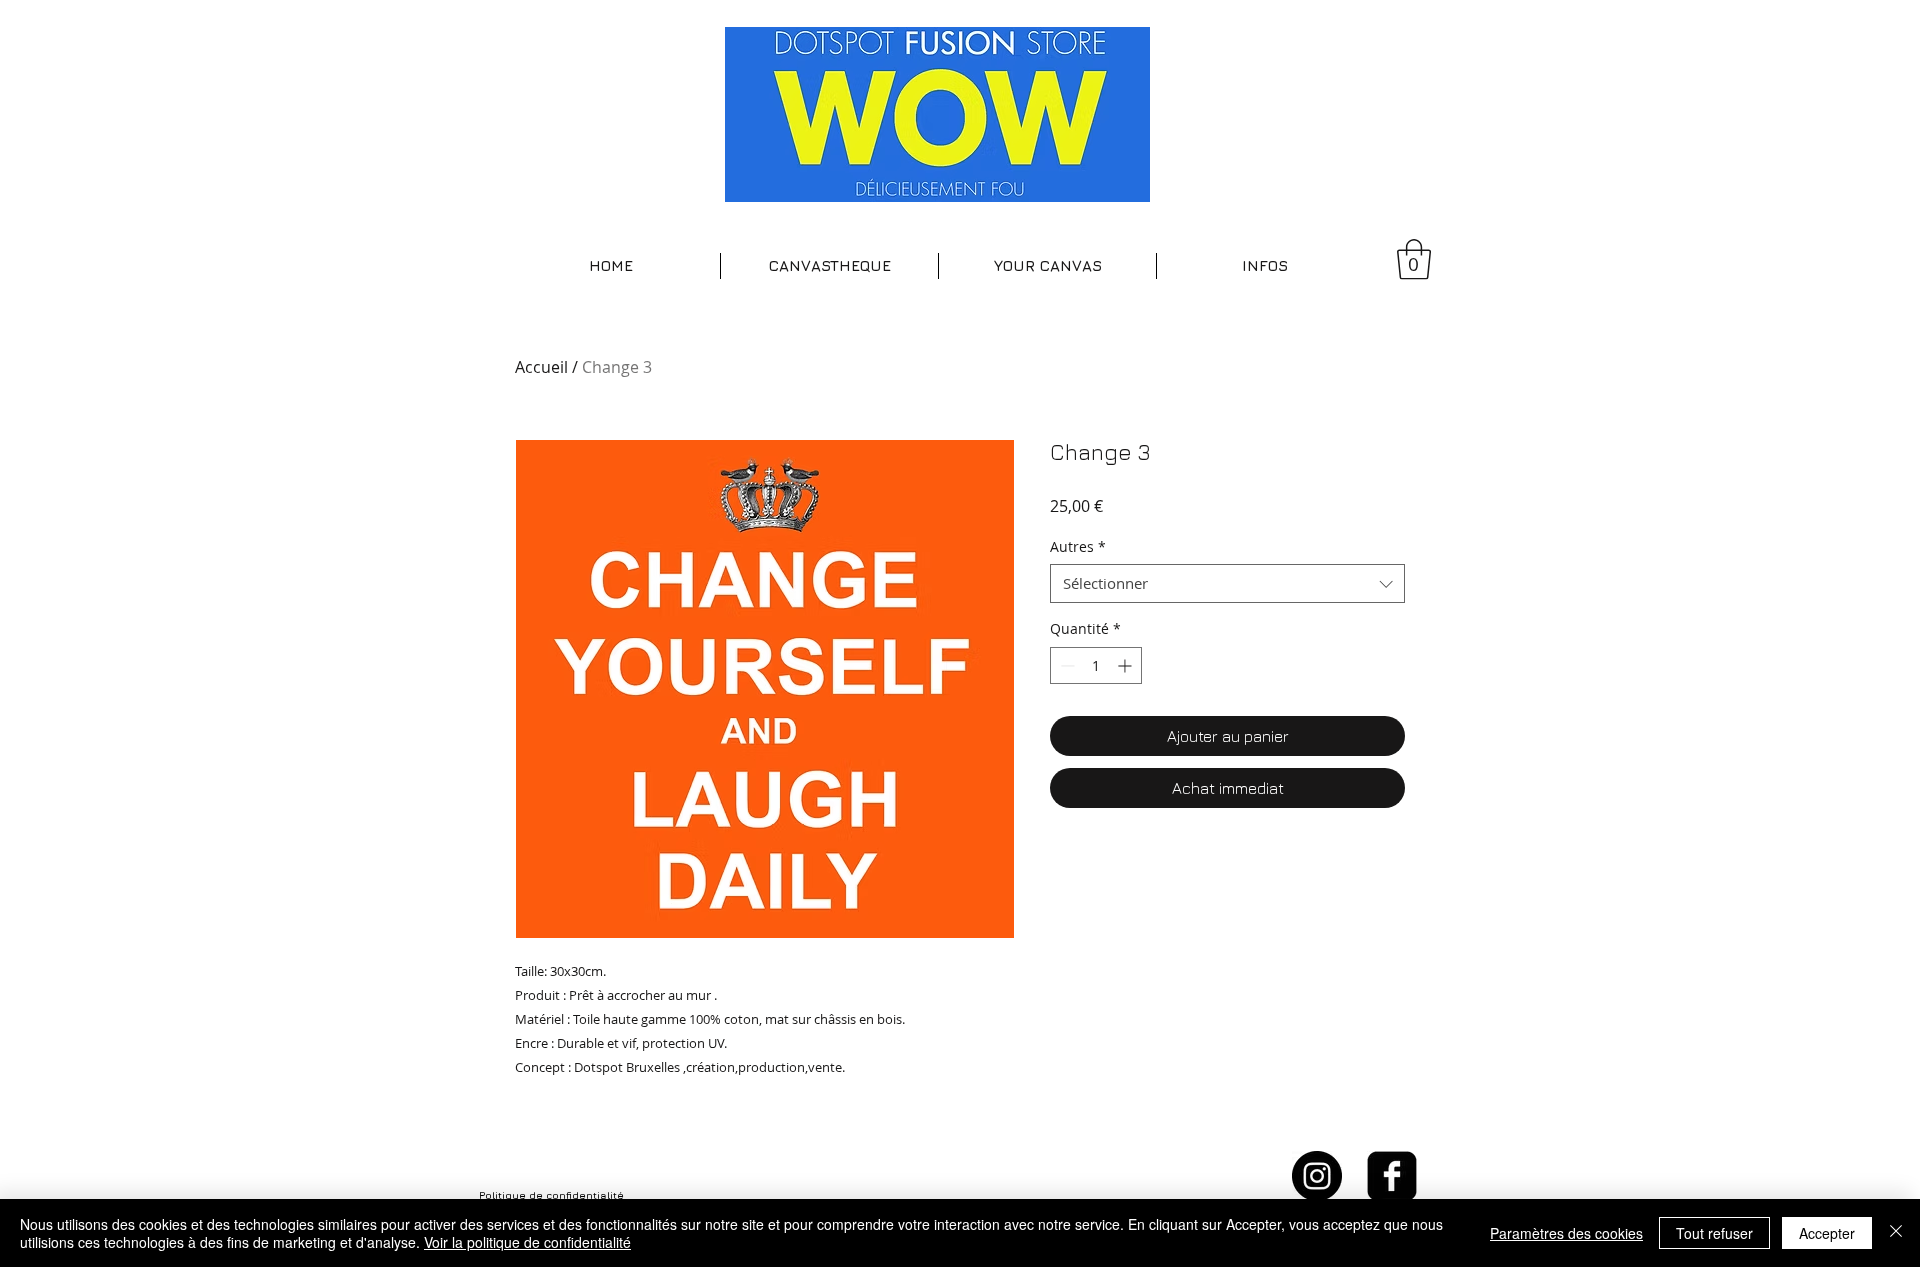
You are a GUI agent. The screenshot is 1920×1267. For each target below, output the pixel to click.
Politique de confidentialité (551, 1195)
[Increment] (1126, 665)
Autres (1078, 546)
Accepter (1827, 1233)
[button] (829, 266)
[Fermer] (1896, 1233)
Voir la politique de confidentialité (527, 1242)
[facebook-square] (1392, 1176)
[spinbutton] (1096, 665)
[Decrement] (1065, 665)
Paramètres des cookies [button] (1566, 1233)
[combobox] (1227, 583)
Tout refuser (1714, 1233)
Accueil (541, 367)
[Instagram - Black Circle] (1317, 1176)
